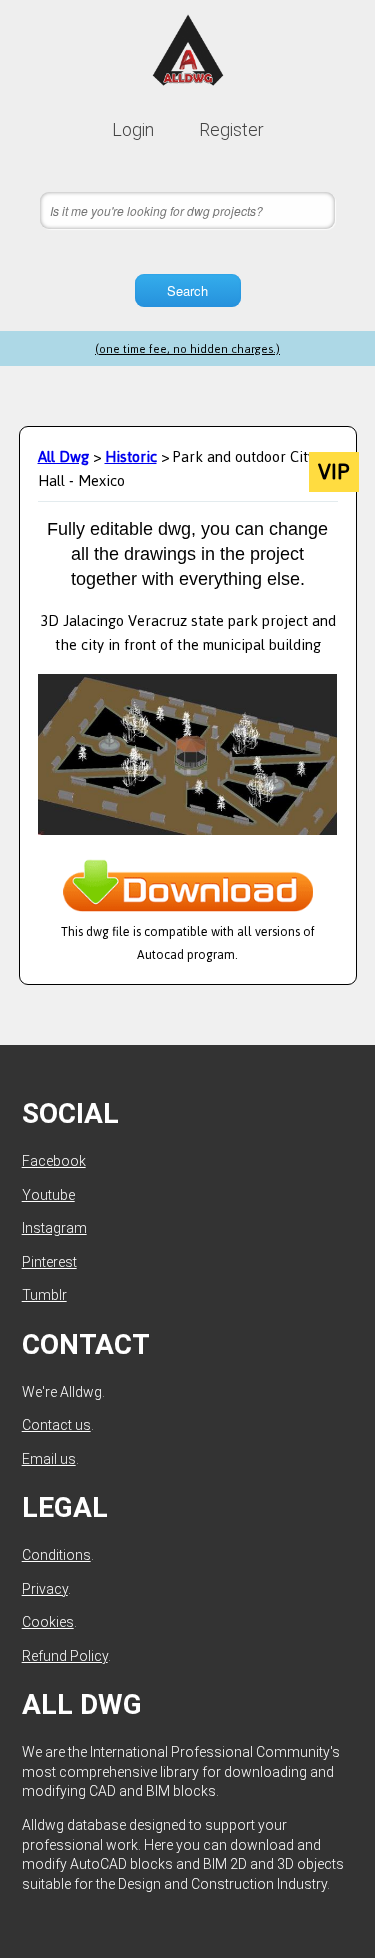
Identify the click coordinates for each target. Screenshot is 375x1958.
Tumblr (44, 1295)
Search (187, 290)
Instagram (54, 1228)
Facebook (54, 1161)
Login (133, 129)
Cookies (48, 1622)
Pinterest (49, 1262)
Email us (49, 1459)
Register (231, 129)
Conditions (56, 1555)
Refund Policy (65, 1656)
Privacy (45, 1589)
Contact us (56, 1425)
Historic (131, 456)
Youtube (48, 1195)
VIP (333, 472)
